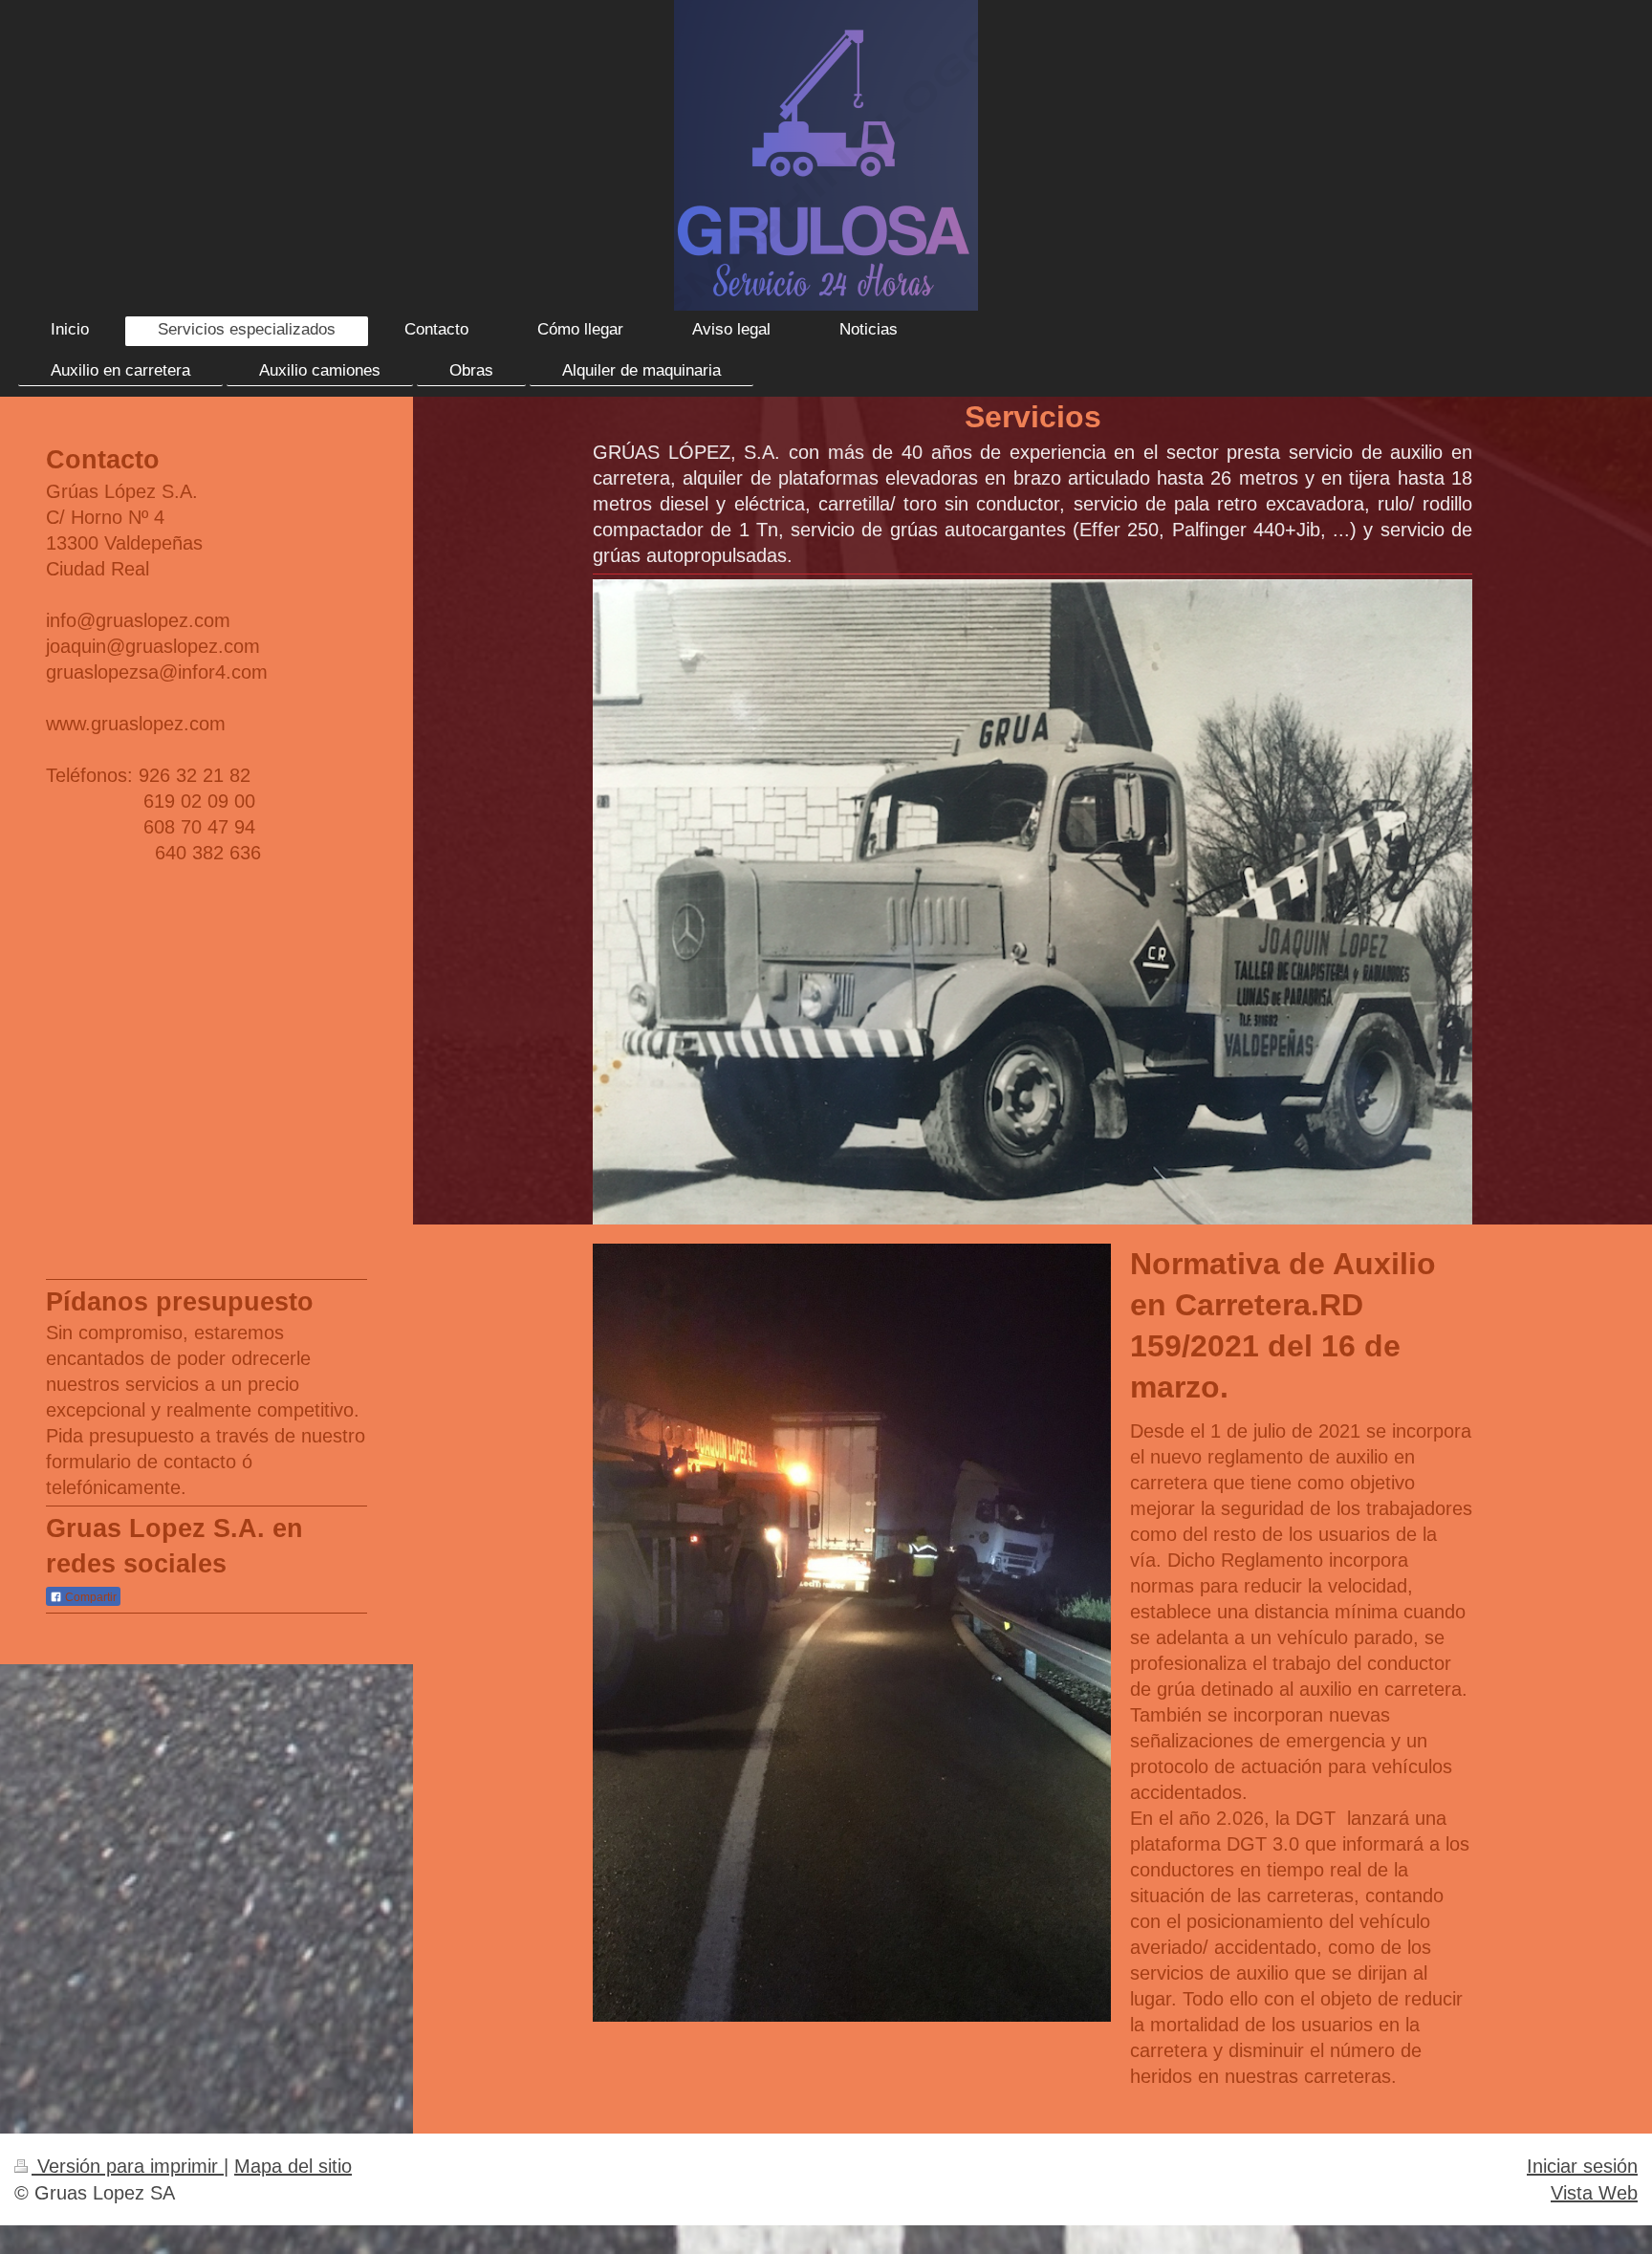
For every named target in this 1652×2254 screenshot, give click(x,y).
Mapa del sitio (293, 2166)
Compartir (89, 1597)
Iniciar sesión (1582, 2166)
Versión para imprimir (128, 2166)
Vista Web (1594, 2192)
